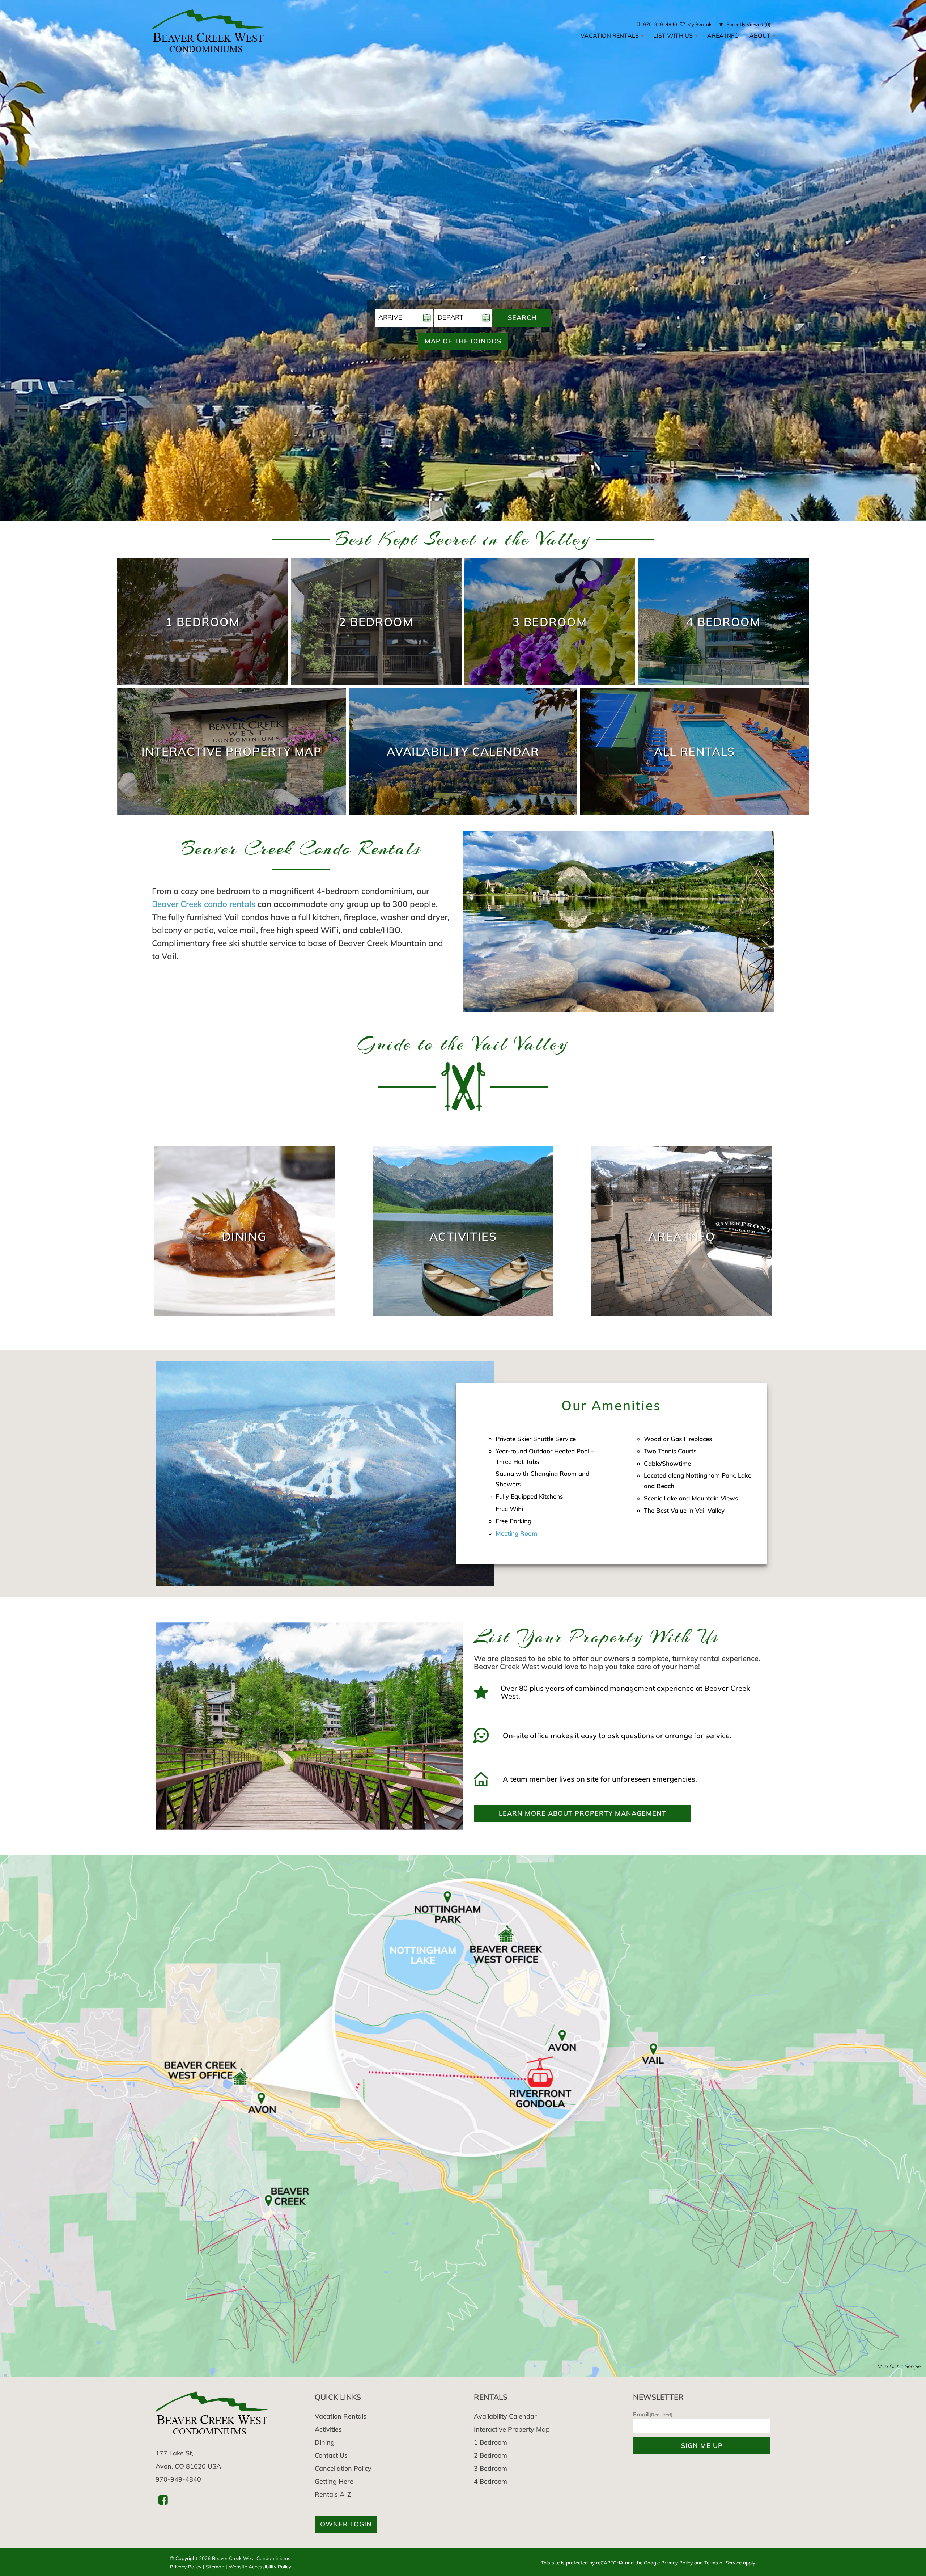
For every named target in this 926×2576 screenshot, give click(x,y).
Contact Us (331, 2455)
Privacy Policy (186, 2566)
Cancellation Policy (343, 2468)
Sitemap (215, 2566)
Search (522, 318)
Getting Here (334, 2481)
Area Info (723, 35)
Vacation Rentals (610, 35)
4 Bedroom (490, 2481)
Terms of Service (723, 2562)
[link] (203, 622)
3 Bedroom (490, 2468)
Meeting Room (516, 1533)
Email (653, 2414)
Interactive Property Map (512, 2429)
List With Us (673, 35)
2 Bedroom (490, 2455)
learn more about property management (583, 1813)
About (760, 35)
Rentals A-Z (333, 2494)
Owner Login (346, 2524)
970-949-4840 (178, 2479)
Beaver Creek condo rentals (204, 904)
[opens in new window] (163, 2499)
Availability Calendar (505, 2416)
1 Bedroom (490, 2442)
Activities (328, 2429)
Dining (325, 2442)
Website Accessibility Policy (260, 2566)
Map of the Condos (463, 341)
